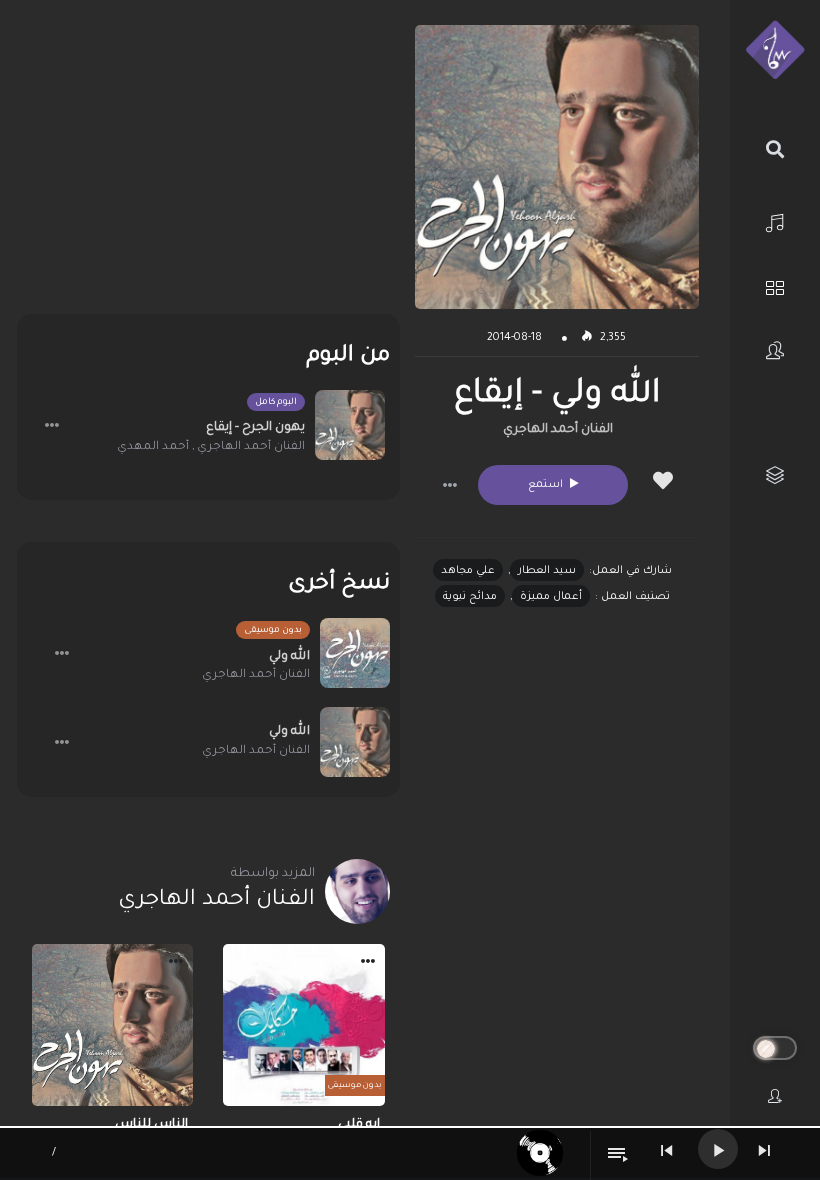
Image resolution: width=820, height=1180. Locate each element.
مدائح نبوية (470, 597)
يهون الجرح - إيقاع (255, 428)
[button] (450, 485)
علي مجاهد (468, 571)
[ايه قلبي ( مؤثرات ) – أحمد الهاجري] (304, 1025)
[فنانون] (775, 350)
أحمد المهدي (153, 447)
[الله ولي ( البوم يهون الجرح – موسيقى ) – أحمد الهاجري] (355, 742)
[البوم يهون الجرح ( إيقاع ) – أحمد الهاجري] (350, 425)
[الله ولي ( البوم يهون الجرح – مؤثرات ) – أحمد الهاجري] (355, 653)
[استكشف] (775, 285)
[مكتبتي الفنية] (775, 475)
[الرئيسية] (775, 220)
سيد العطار (547, 571)
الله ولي (289, 657)
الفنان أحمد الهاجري (558, 430)
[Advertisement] (208, 165)
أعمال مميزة (551, 597)
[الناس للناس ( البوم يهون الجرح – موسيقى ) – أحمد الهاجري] (113, 1025)
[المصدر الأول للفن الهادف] (775, 51)
